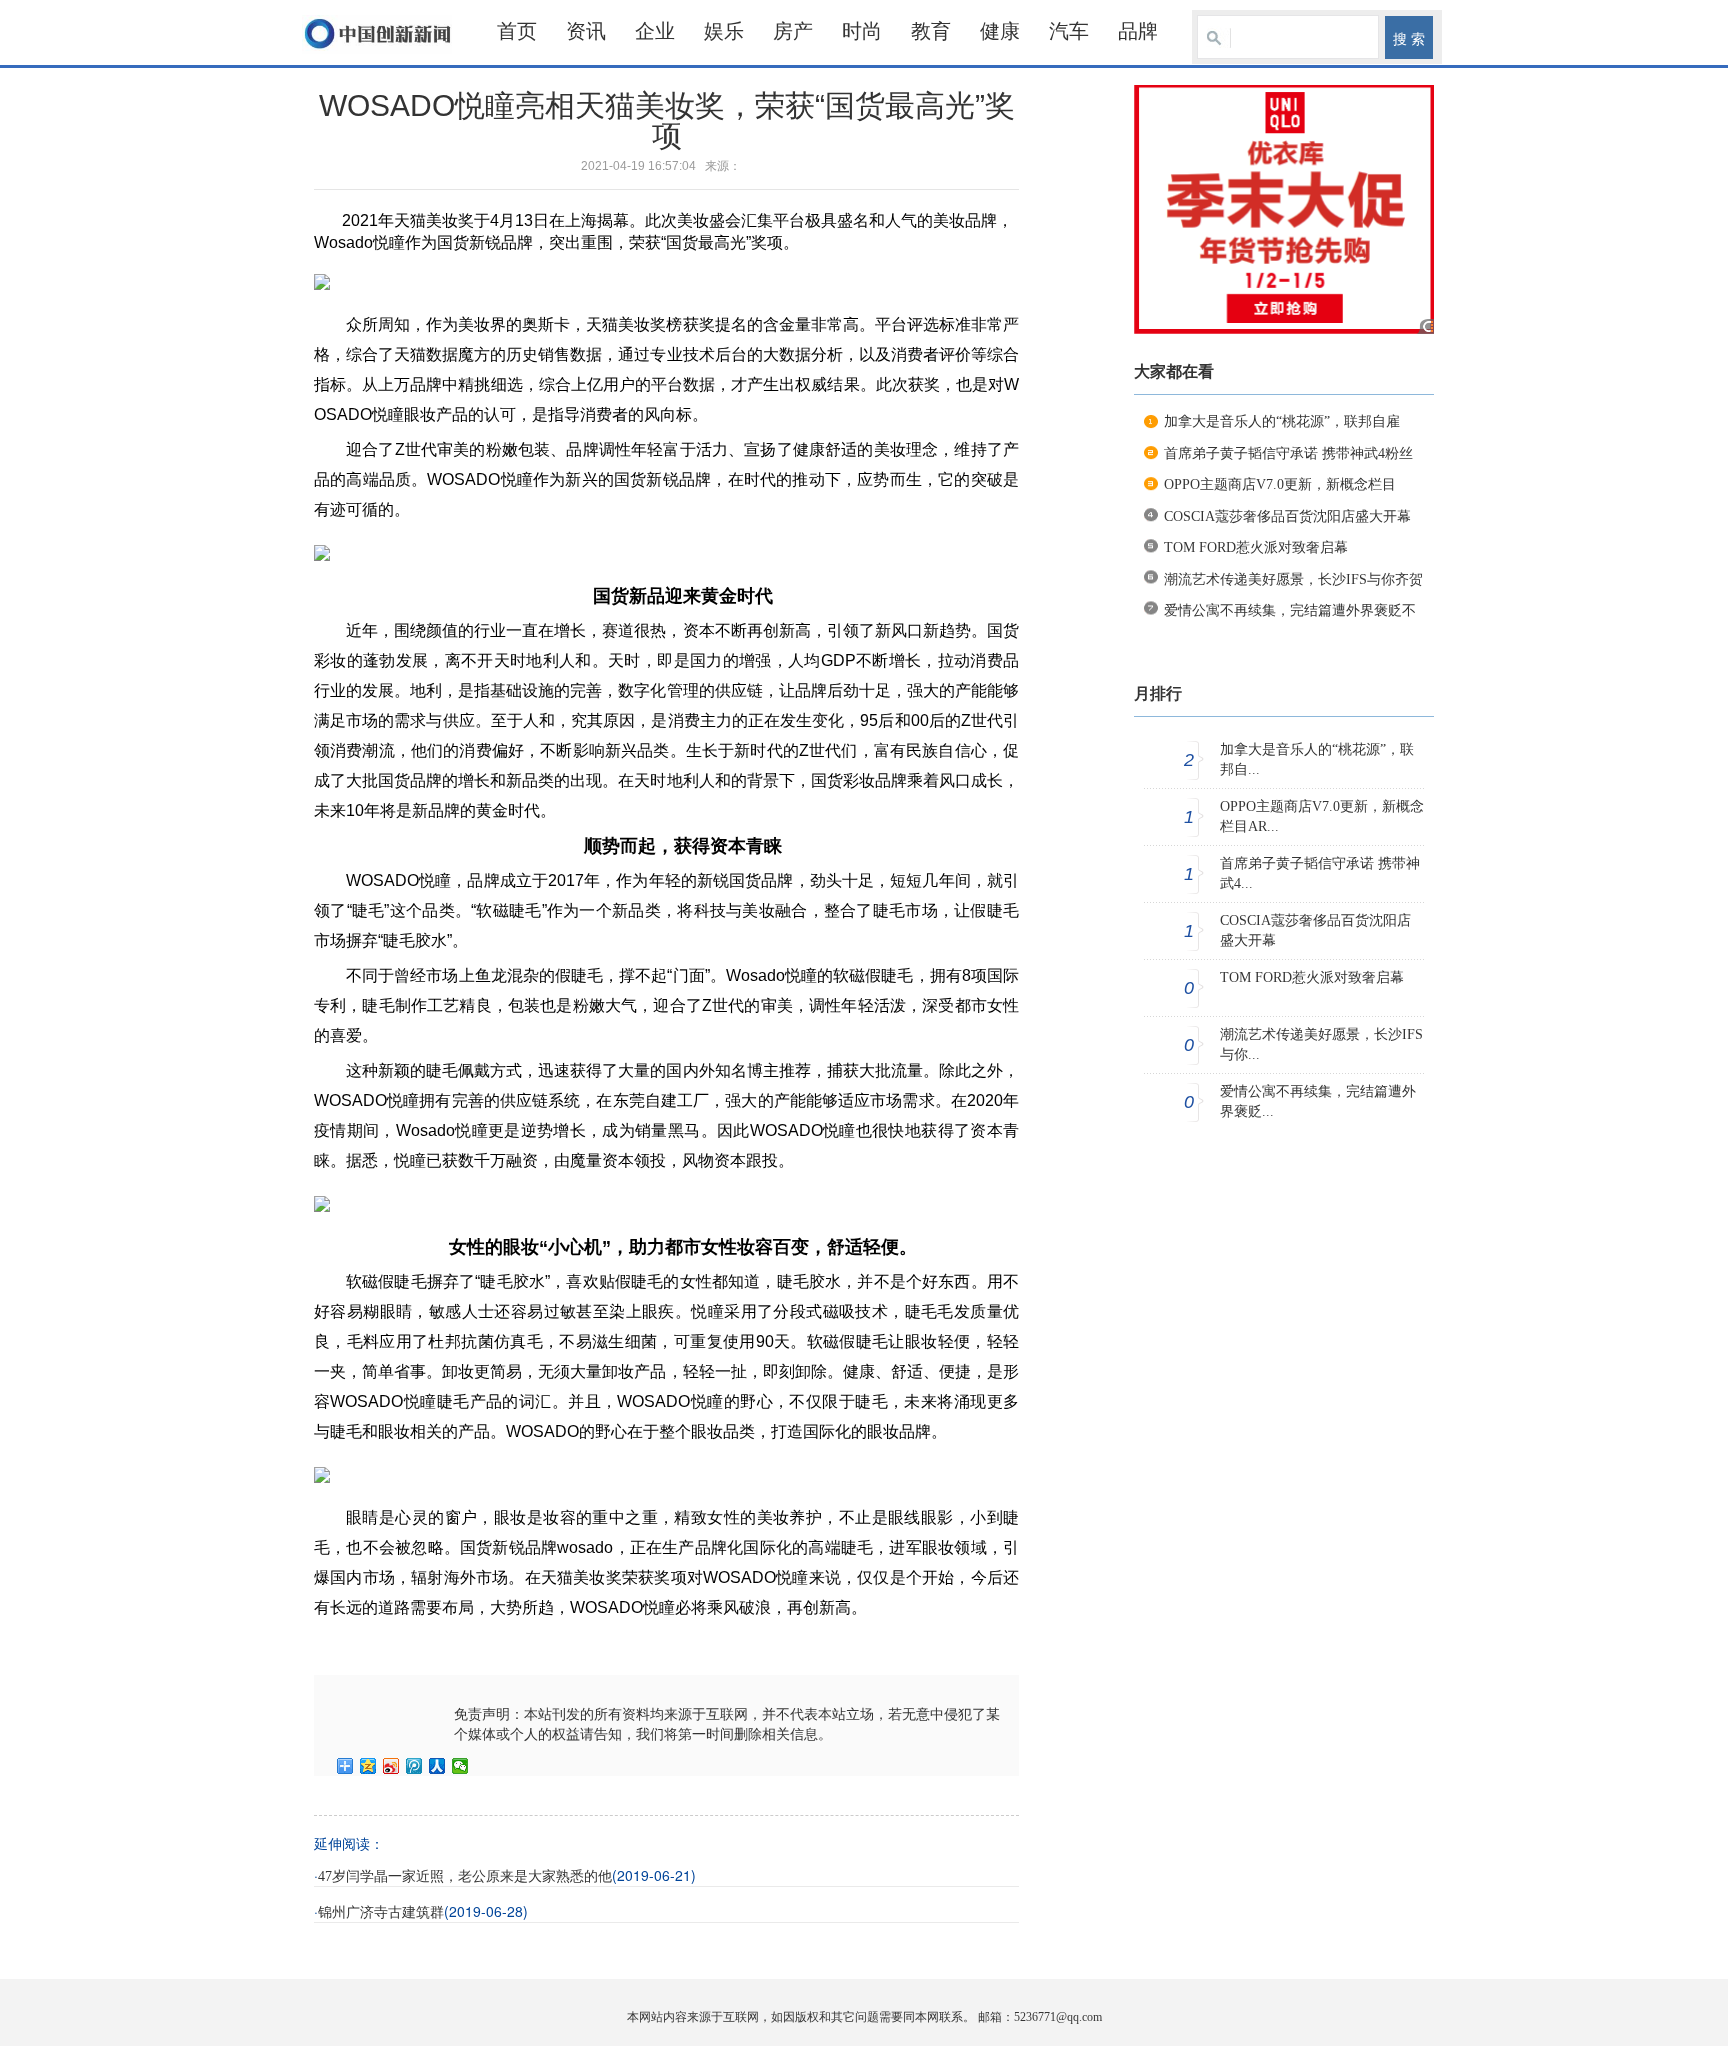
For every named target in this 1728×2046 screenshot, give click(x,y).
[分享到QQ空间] (368, 1766)
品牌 (1138, 31)
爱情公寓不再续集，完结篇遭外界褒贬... (1318, 1101)
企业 (655, 31)
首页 (517, 31)
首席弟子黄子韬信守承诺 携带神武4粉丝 (1288, 453)
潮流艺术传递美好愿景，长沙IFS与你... (1321, 1044)
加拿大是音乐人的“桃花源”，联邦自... (1317, 759)
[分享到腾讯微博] (414, 1766)
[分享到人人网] (437, 1766)
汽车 (1069, 31)
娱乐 (724, 31)
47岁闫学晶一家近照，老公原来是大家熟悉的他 (465, 1876)
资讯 (586, 31)
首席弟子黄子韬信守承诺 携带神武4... (1320, 873)
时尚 (862, 31)
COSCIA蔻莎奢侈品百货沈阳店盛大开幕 (1287, 516)
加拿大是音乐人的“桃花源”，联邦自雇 (1282, 421)
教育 (931, 31)
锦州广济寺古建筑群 (381, 1912)
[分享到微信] (460, 1766)
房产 (793, 31)
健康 (1000, 31)
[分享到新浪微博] (391, 1766)
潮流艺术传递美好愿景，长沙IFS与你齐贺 (1293, 579)
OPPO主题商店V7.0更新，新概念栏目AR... (1322, 816)
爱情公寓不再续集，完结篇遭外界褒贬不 (1290, 610)
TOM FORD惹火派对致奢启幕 (1256, 547)
